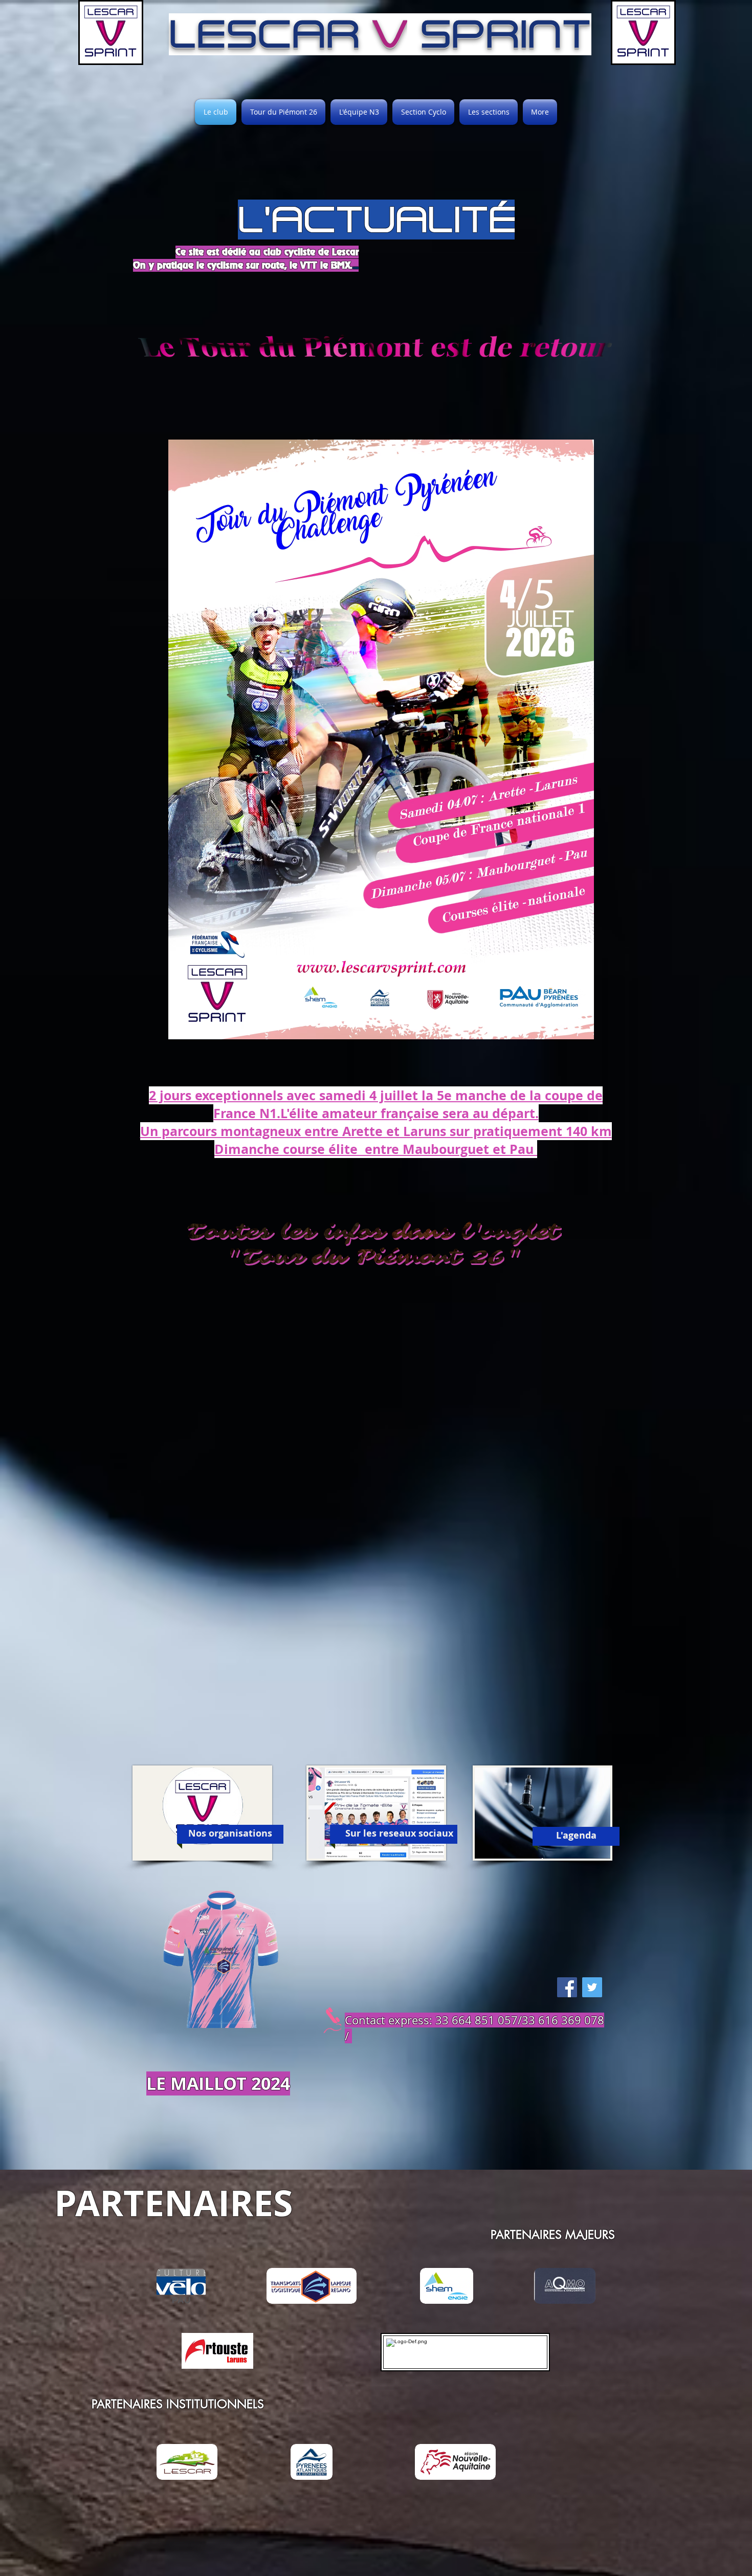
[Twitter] (592, 1987)
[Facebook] (567, 1987)
